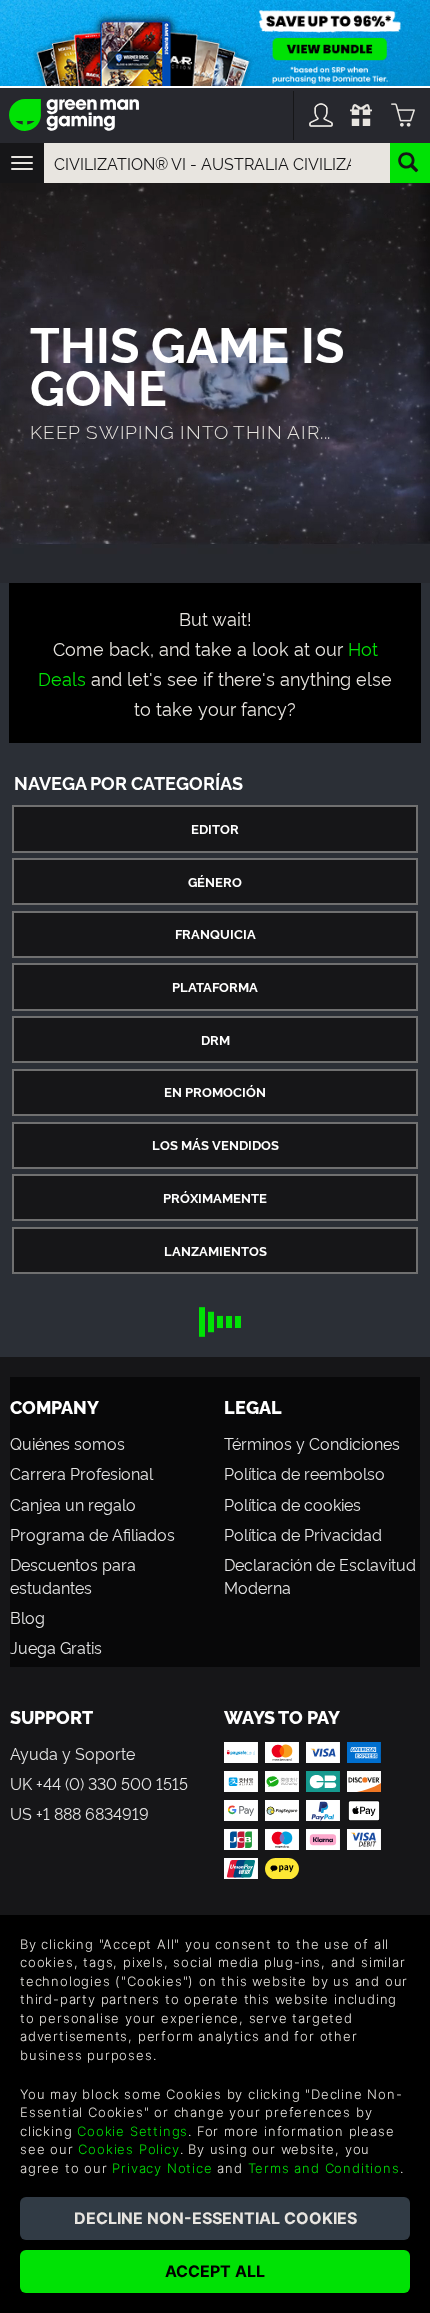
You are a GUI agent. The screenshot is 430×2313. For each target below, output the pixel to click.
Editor (215, 828)
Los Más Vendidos (215, 1144)
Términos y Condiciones (312, 1443)
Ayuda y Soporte (72, 1753)
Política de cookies (292, 1504)
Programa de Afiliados (92, 1534)
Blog (27, 1617)
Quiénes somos (67, 1443)
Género (215, 881)
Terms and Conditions (324, 2168)
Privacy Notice (162, 2168)
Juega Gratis (56, 1647)
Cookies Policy (128, 2149)
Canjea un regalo (73, 1504)
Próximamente (215, 1197)
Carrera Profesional (81, 1473)
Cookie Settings (132, 2131)
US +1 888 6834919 (79, 1813)
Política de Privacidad (303, 1534)
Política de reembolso (304, 1473)
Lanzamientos (215, 1250)
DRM (215, 1039)
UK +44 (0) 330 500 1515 (99, 1783)
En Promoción (215, 1091)
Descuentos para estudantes (73, 1575)
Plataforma (215, 986)
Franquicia (215, 933)
